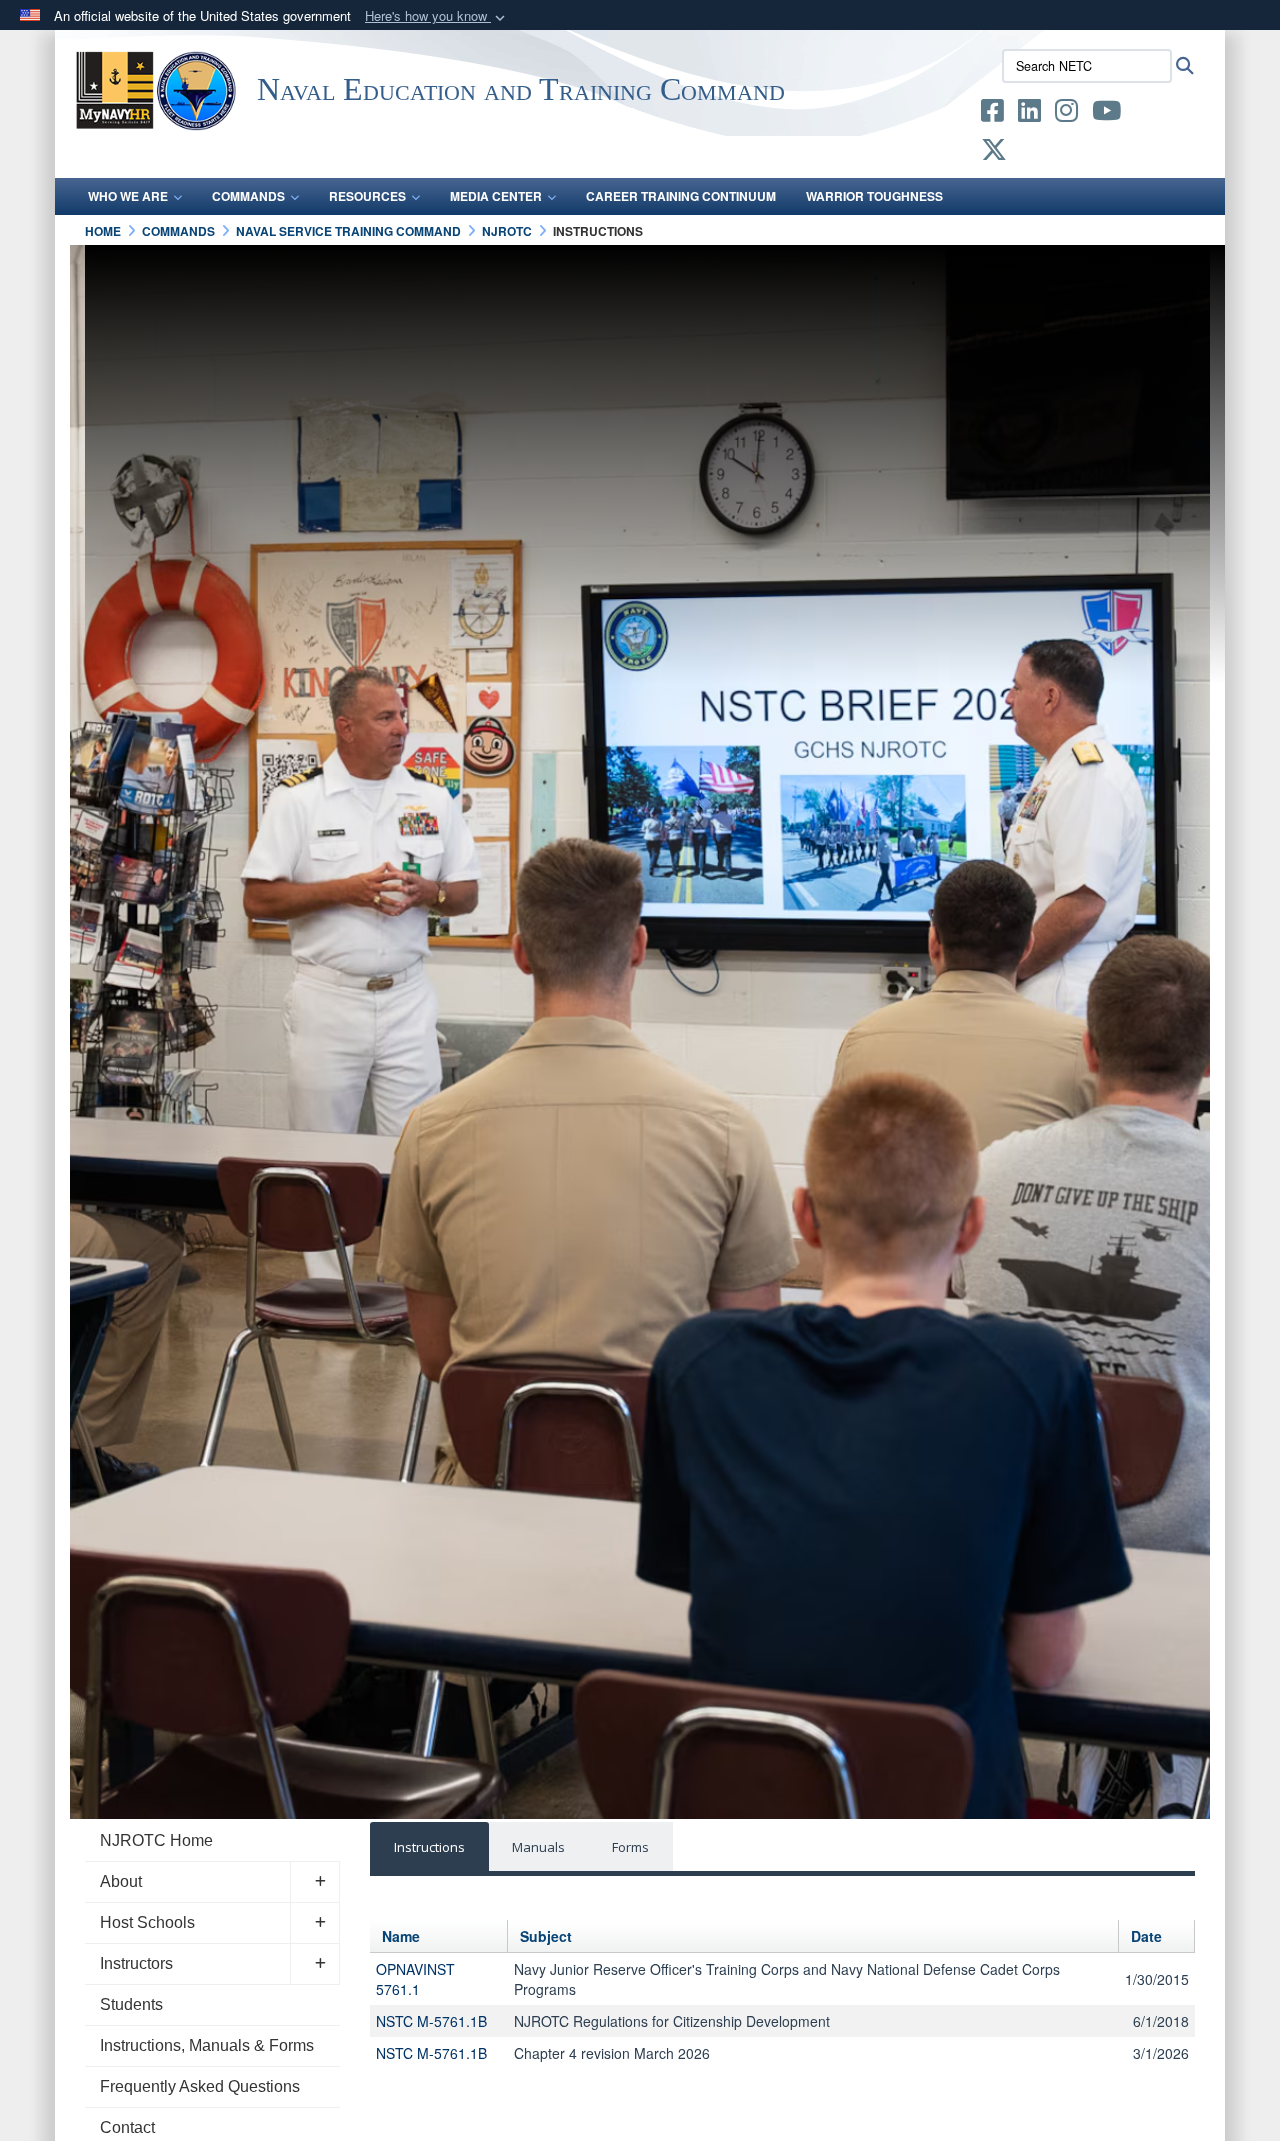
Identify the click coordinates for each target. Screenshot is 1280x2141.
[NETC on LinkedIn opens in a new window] (1029, 114)
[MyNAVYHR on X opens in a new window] (994, 153)
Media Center (496, 196)
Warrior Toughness (874, 196)
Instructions (429, 1847)
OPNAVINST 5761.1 (415, 1979)
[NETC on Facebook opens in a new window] (992, 114)
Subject (546, 1936)
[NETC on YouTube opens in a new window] (1106, 114)
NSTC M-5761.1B (431, 2021)
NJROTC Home (156, 1840)
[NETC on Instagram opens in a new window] (1066, 114)
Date (1146, 1936)
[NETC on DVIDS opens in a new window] (1150, 114)
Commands (248, 196)
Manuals (538, 1847)
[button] (437, 16)
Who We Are (128, 196)
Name (401, 1936)
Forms (630, 1847)
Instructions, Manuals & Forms (207, 2045)
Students (131, 2004)
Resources (367, 196)
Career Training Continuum (681, 196)
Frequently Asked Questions (200, 2086)
